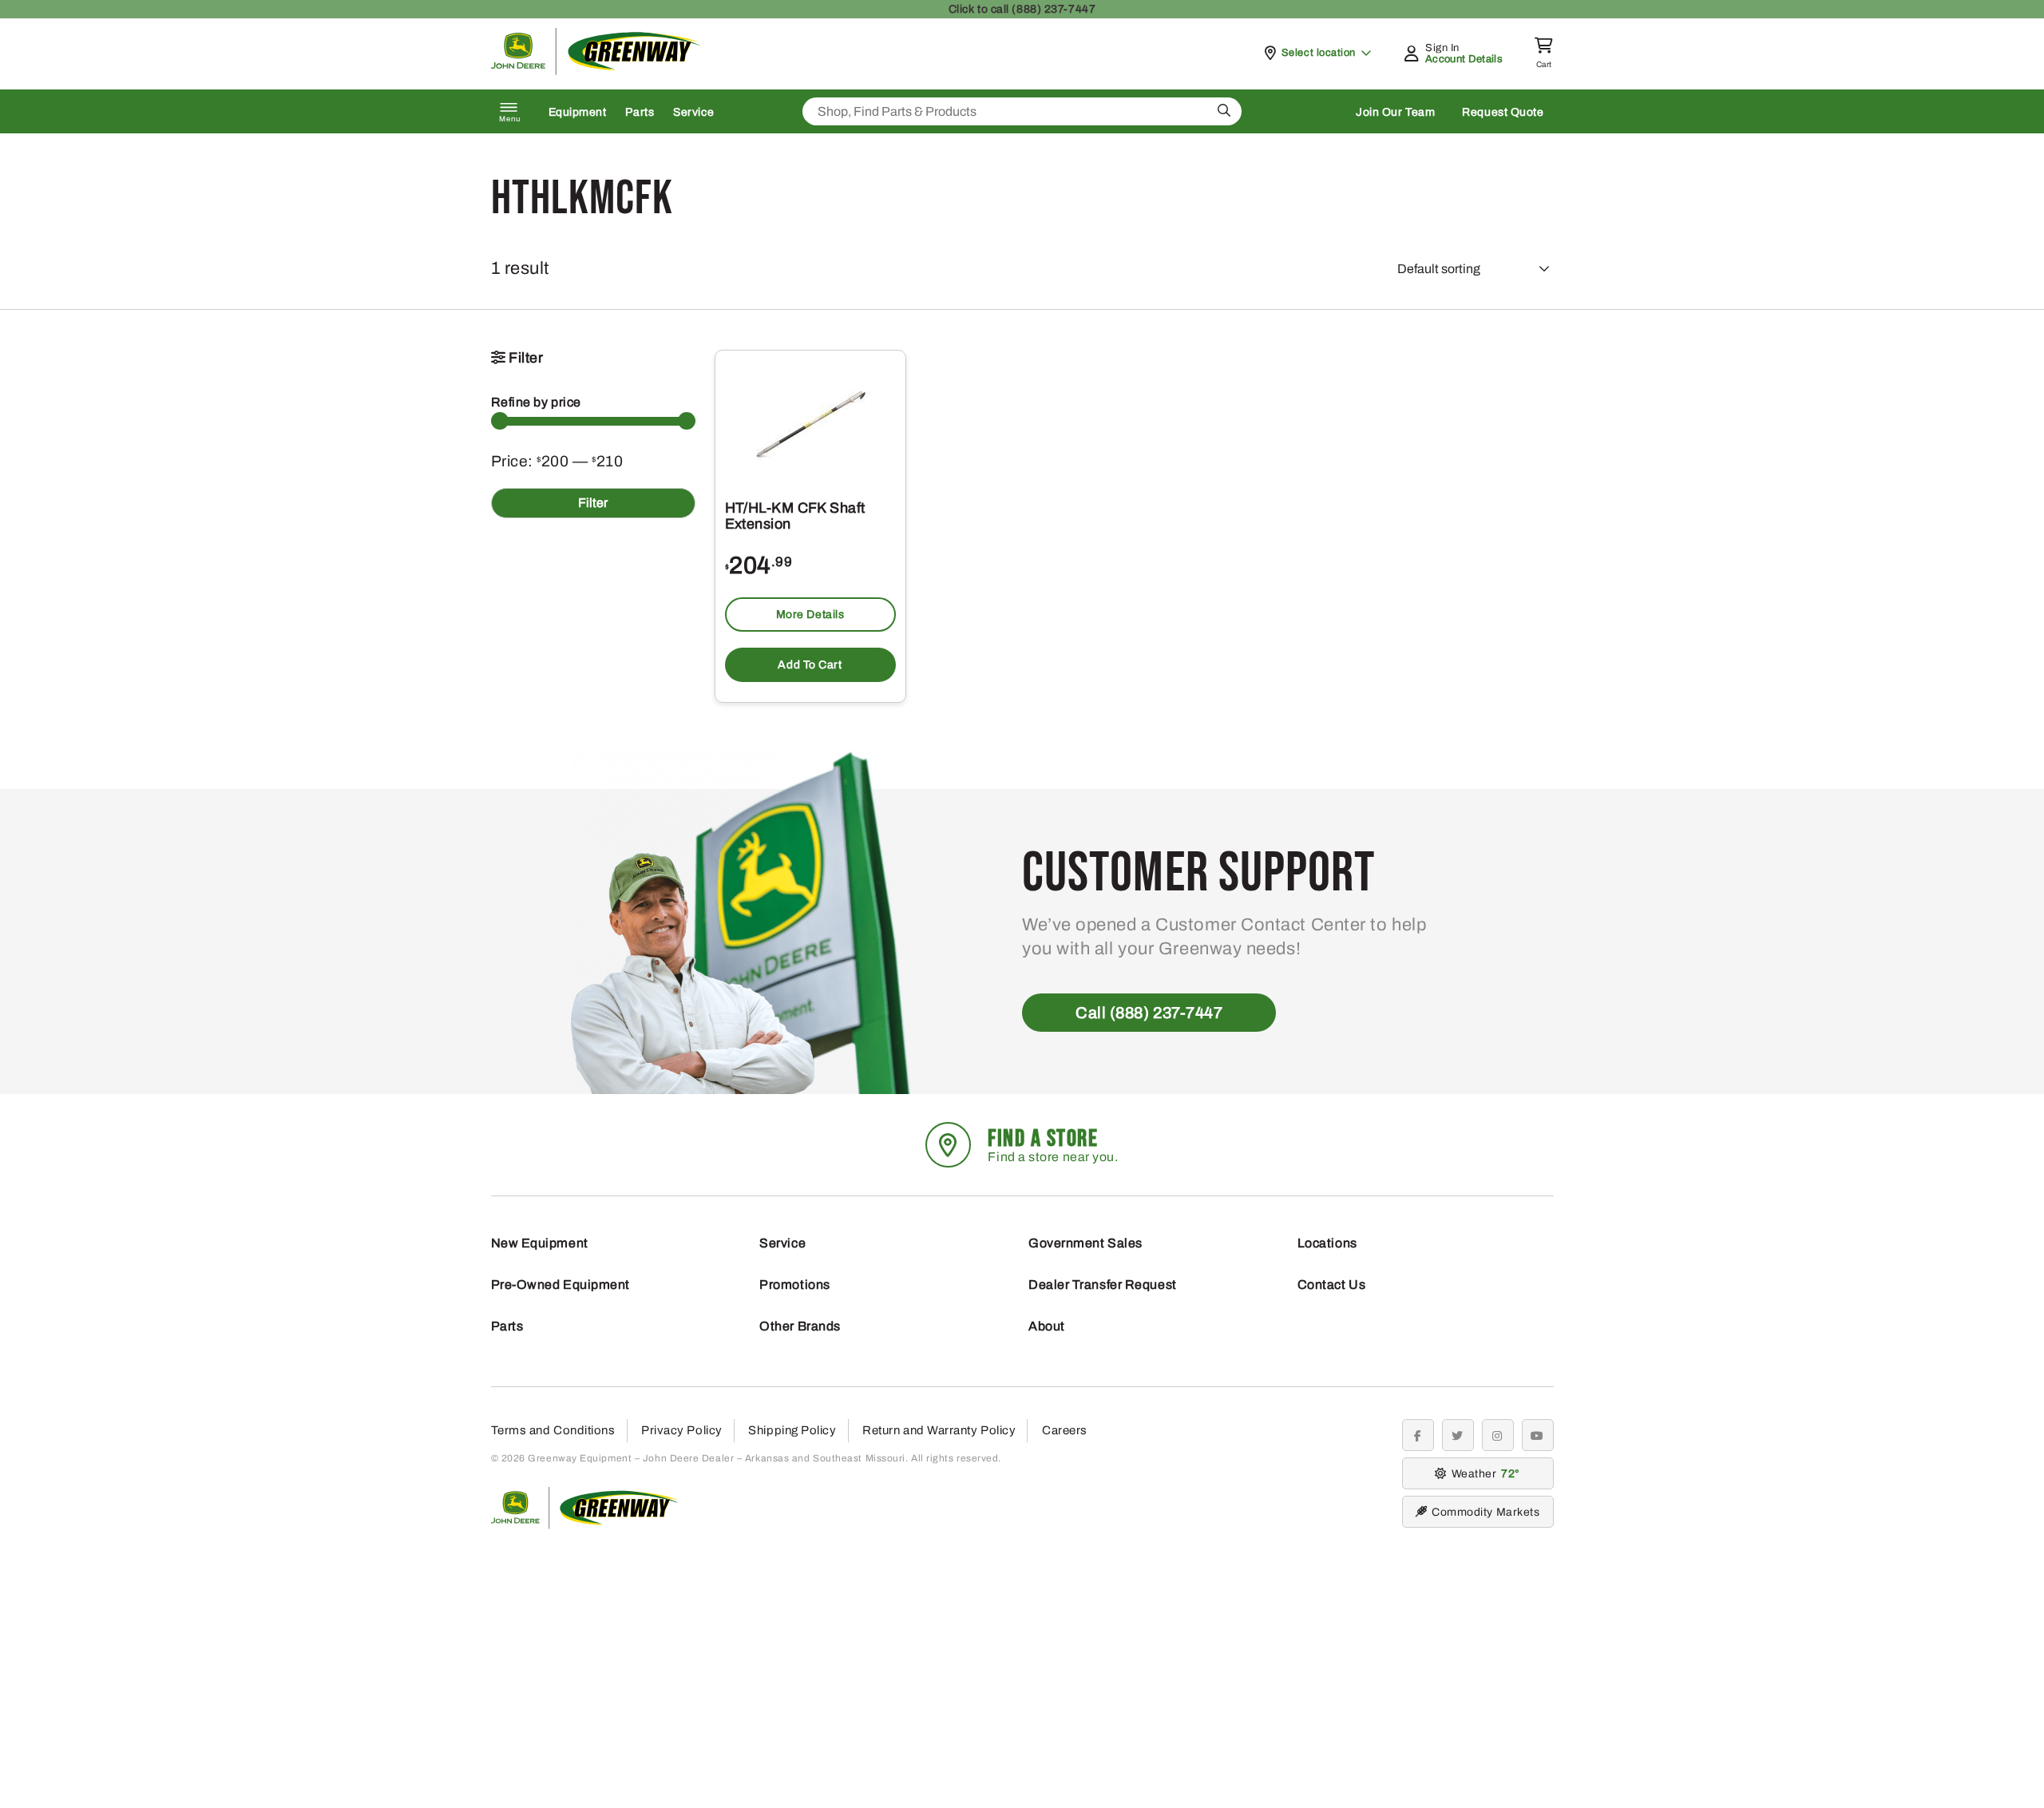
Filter (593, 503)
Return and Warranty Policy (939, 1430)
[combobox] (1022, 111)
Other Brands (800, 1326)
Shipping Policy (792, 1430)
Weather (1483, 1474)
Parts (640, 112)
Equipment (578, 112)
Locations (1327, 1243)
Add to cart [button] (810, 665)
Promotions (795, 1285)
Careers (1065, 1430)
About (1047, 1326)
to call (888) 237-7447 (1022, 9)
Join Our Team (1395, 112)
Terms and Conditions (553, 1430)
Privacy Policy (682, 1430)
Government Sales (1085, 1243)
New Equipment (540, 1243)
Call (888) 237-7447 (1149, 1013)
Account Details (1464, 59)
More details (810, 615)
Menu (510, 119)
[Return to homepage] (596, 71)
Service (693, 112)
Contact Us (1332, 1285)
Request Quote (1503, 112)
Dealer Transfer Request (1103, 1285)
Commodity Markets (1485, 1512)
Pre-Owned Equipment (561, 1285)
